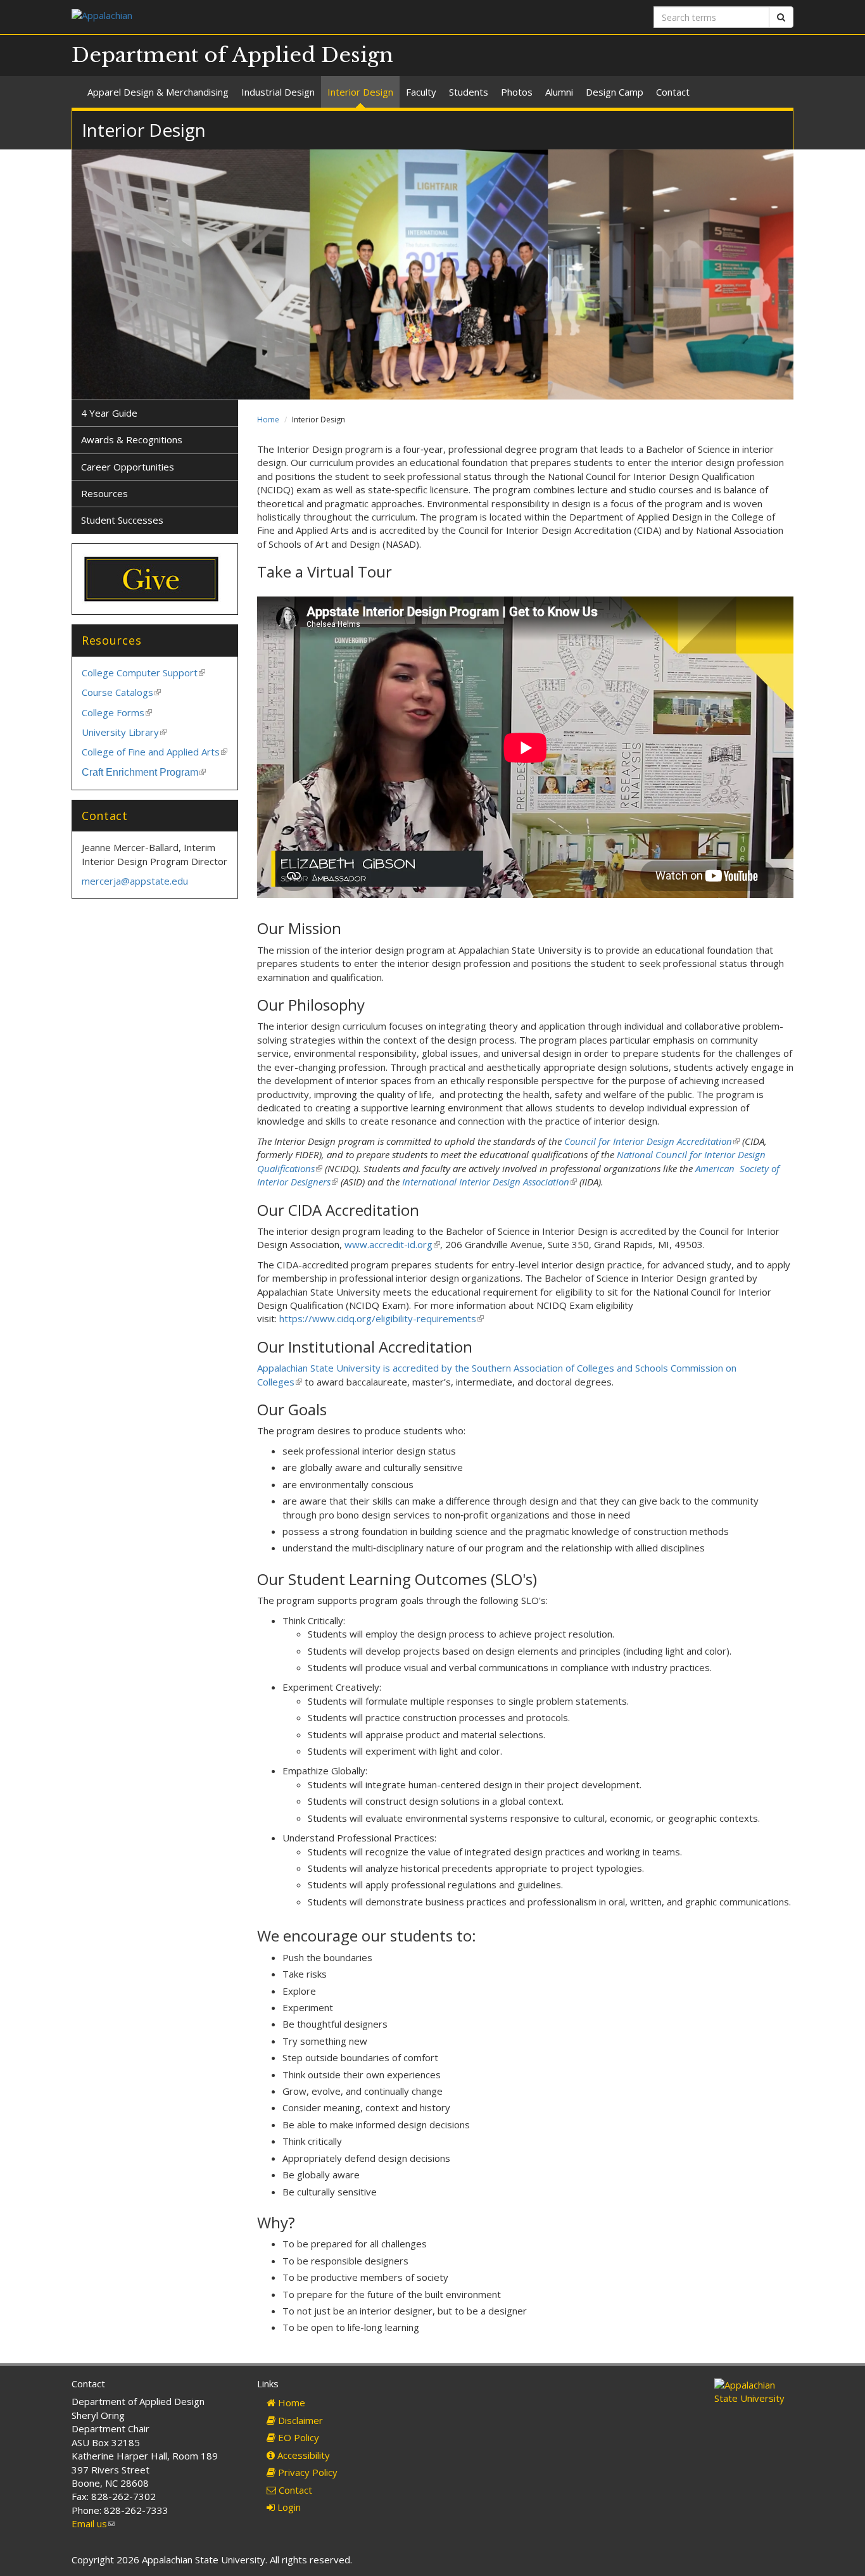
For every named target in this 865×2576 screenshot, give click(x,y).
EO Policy (297, 2437)
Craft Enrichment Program (144, 772)
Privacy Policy (306, 2472)
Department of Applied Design (232, 55)
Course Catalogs (121, 692)
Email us (93, 2523)
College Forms (117, 712)
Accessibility (302, 2455)
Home (268, 420)
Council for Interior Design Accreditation (651, 1141)
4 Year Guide (109, 413)
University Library (124, 732)
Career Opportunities (128, 467)
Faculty (421, 92)
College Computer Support (143, 672)
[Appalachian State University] (247, 17)
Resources (104, 493)
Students (469, 92)
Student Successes (122, 520)
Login (288, 2507)
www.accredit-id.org (391, 1244)
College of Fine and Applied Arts (155, 752)
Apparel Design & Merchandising (158, 92)
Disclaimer (299, 2420)
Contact (673, 92)
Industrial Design (278, 92)
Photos (517, 92)
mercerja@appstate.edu (135, 881)
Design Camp (615, 92)
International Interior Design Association (489, 1182)
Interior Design (360, 92)
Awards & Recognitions (132, 439)
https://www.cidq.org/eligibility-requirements (381, 1318)
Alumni (559, 92)
